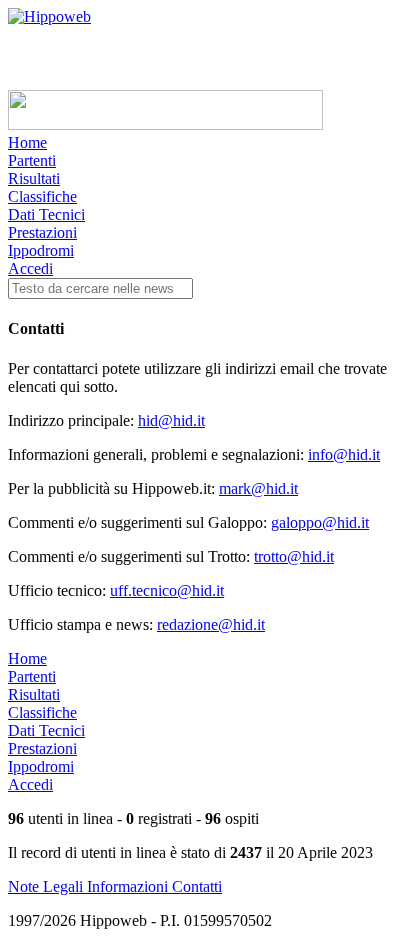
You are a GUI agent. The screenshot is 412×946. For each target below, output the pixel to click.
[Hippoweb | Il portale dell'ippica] (49, 16)
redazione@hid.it (211, 624)
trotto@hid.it (294, 556)
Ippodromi (41, 250)
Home (27, 142)
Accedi (30, 268)
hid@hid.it (171, 420)
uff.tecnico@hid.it (167, 590)
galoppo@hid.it (320, 522)
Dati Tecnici (46, 214)
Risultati (34, 178)
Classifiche (42, 196)
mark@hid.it (258, 488)
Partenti (32, 160)
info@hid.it (344, 454)
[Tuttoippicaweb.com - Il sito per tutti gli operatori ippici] (165, 124)
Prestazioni (42, 232)
